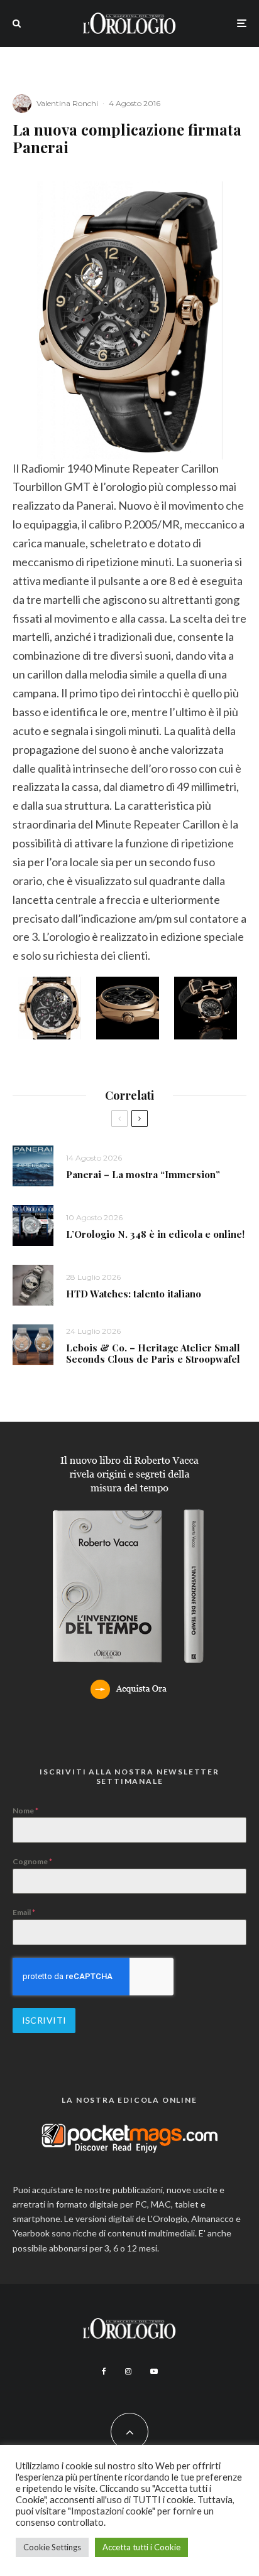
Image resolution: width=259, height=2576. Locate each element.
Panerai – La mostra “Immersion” (143, 1174)
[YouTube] (154, 2371)
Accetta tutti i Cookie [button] (141, 2547)
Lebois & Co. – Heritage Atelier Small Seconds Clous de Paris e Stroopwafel (153, 1353)
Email (24, 1912)
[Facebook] (104, 2371)
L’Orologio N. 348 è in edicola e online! (155, 1234)
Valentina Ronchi (67, 103)
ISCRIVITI (44, 2020)
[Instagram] (128, 2371)
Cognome (32, 1861)
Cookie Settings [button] (52, 2547)
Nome (25, 1811)
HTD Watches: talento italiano (134, 1294)
